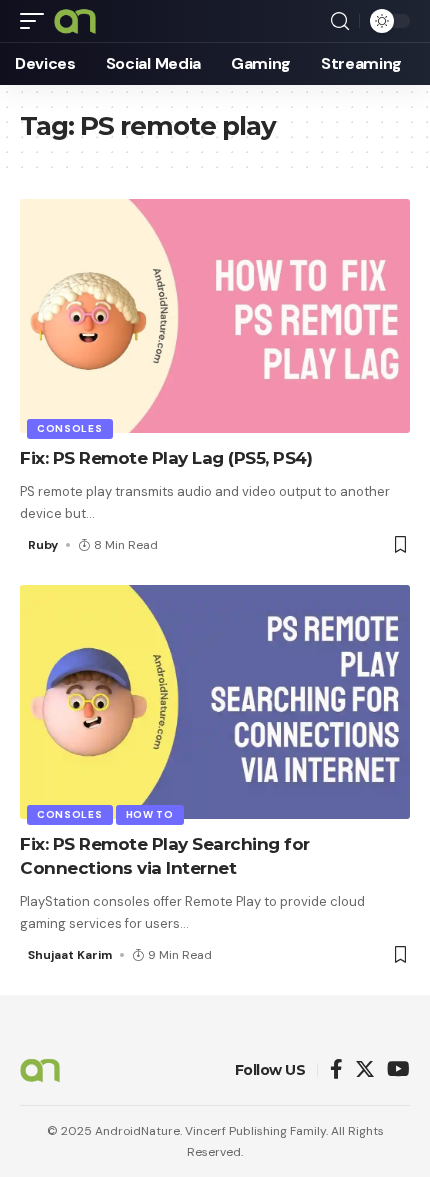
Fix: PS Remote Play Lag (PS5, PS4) (166, 458)
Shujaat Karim (70, 955)
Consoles (70, 428)
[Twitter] (365, 1070)
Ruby (43, 545)
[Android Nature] (75, 21)
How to (150, 814)
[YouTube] (398, 1070)
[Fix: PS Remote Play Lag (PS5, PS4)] (215, 316)
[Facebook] (336, 1070)
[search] (340, 21)
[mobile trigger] (37, 21)
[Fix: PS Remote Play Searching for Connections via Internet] (215, 702)
